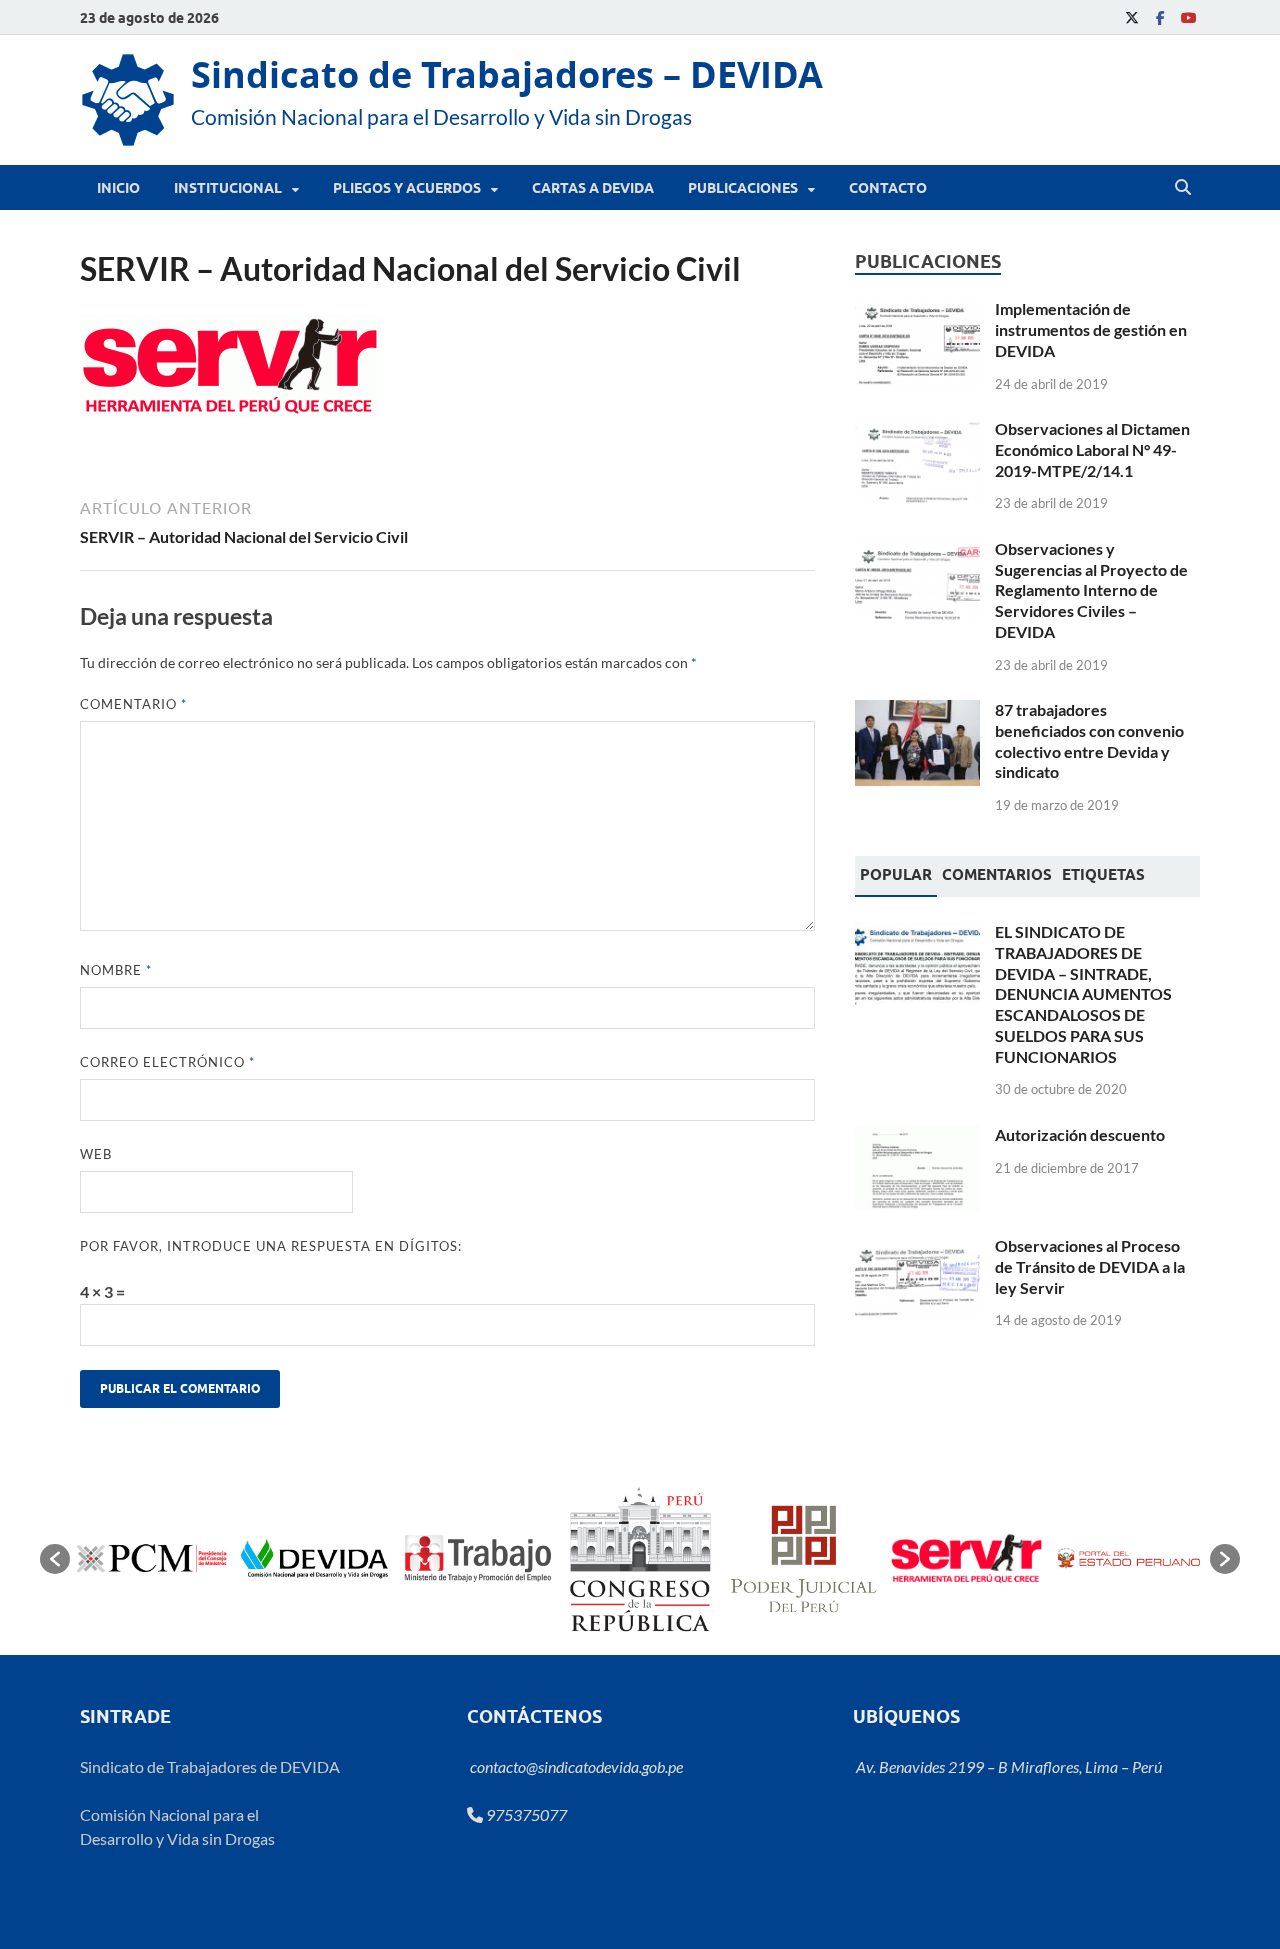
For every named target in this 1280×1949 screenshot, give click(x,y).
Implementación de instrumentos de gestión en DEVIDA (1091, 329)
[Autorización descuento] (917, 1136)
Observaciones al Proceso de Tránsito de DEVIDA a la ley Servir (1090, 1266)
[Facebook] (1160, 17)
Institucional (228, 188)
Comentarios (997, 875)
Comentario (133, 704)
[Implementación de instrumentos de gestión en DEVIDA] (917, 310)
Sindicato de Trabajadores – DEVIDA (507, 74)
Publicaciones (743, 188)
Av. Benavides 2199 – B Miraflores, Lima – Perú (1007, 1766)
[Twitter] (1132, 17)
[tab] (896, 877)
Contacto (888, 188)
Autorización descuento (1080, 1134)
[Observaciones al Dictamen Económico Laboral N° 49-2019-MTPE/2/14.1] (917, 430)
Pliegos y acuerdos (407, 188)
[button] (55, 1559)
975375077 (525, 1814)
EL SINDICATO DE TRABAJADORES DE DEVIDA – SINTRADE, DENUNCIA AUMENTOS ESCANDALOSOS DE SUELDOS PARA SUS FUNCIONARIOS (1083, 994)
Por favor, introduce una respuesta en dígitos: (271, 1246)
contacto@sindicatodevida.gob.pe (575, 1766)
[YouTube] (1188, 17)
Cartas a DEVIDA (593, 188)
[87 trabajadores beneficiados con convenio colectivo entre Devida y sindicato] (917, 711)
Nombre (116, 970)
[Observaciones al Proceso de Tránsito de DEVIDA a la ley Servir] (917, 1247)
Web (96, 1154)
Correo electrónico (167, 1062)
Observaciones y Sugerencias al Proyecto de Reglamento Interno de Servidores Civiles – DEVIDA (1091, 590)
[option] (151, 1558)
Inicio (118, 188)
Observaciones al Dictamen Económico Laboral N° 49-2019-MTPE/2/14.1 (1092, 449)
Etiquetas (1103, 875)
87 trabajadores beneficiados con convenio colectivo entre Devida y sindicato (1089, 740)
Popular (896, 875)
